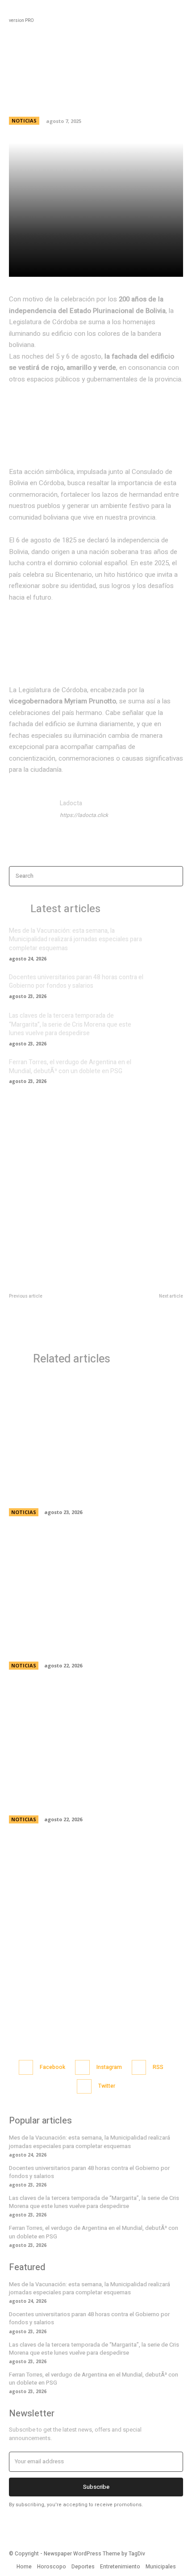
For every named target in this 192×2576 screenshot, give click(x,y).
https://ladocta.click (84, 815)
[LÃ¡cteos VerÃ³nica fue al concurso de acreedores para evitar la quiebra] (96, 1580)
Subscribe (96, 2487)
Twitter (107, 2086)
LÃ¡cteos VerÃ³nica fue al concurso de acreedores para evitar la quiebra (82, 1646)
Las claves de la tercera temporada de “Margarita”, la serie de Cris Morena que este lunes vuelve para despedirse (70, 1024)
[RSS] (139, 2067)
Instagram (109, 2067)
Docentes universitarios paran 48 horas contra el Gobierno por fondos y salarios (76, 982)
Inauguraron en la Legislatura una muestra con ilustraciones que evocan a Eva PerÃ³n (90, 1800)
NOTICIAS (24, 121)
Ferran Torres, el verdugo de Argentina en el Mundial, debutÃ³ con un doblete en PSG (70, 1067)
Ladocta (71, 803)
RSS (158, 2067)
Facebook (52, 2067)
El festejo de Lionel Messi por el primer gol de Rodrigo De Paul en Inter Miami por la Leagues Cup (50, 1319)
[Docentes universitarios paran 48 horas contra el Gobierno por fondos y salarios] (167, 986)
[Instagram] (82, 2067)
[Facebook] (26, 2067)
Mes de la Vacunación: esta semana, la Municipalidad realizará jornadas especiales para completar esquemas (75, 939)
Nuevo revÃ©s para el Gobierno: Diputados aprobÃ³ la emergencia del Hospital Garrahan (142, 1319)
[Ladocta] (30, 820)
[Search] (174, 876)
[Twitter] (84, 2087)
